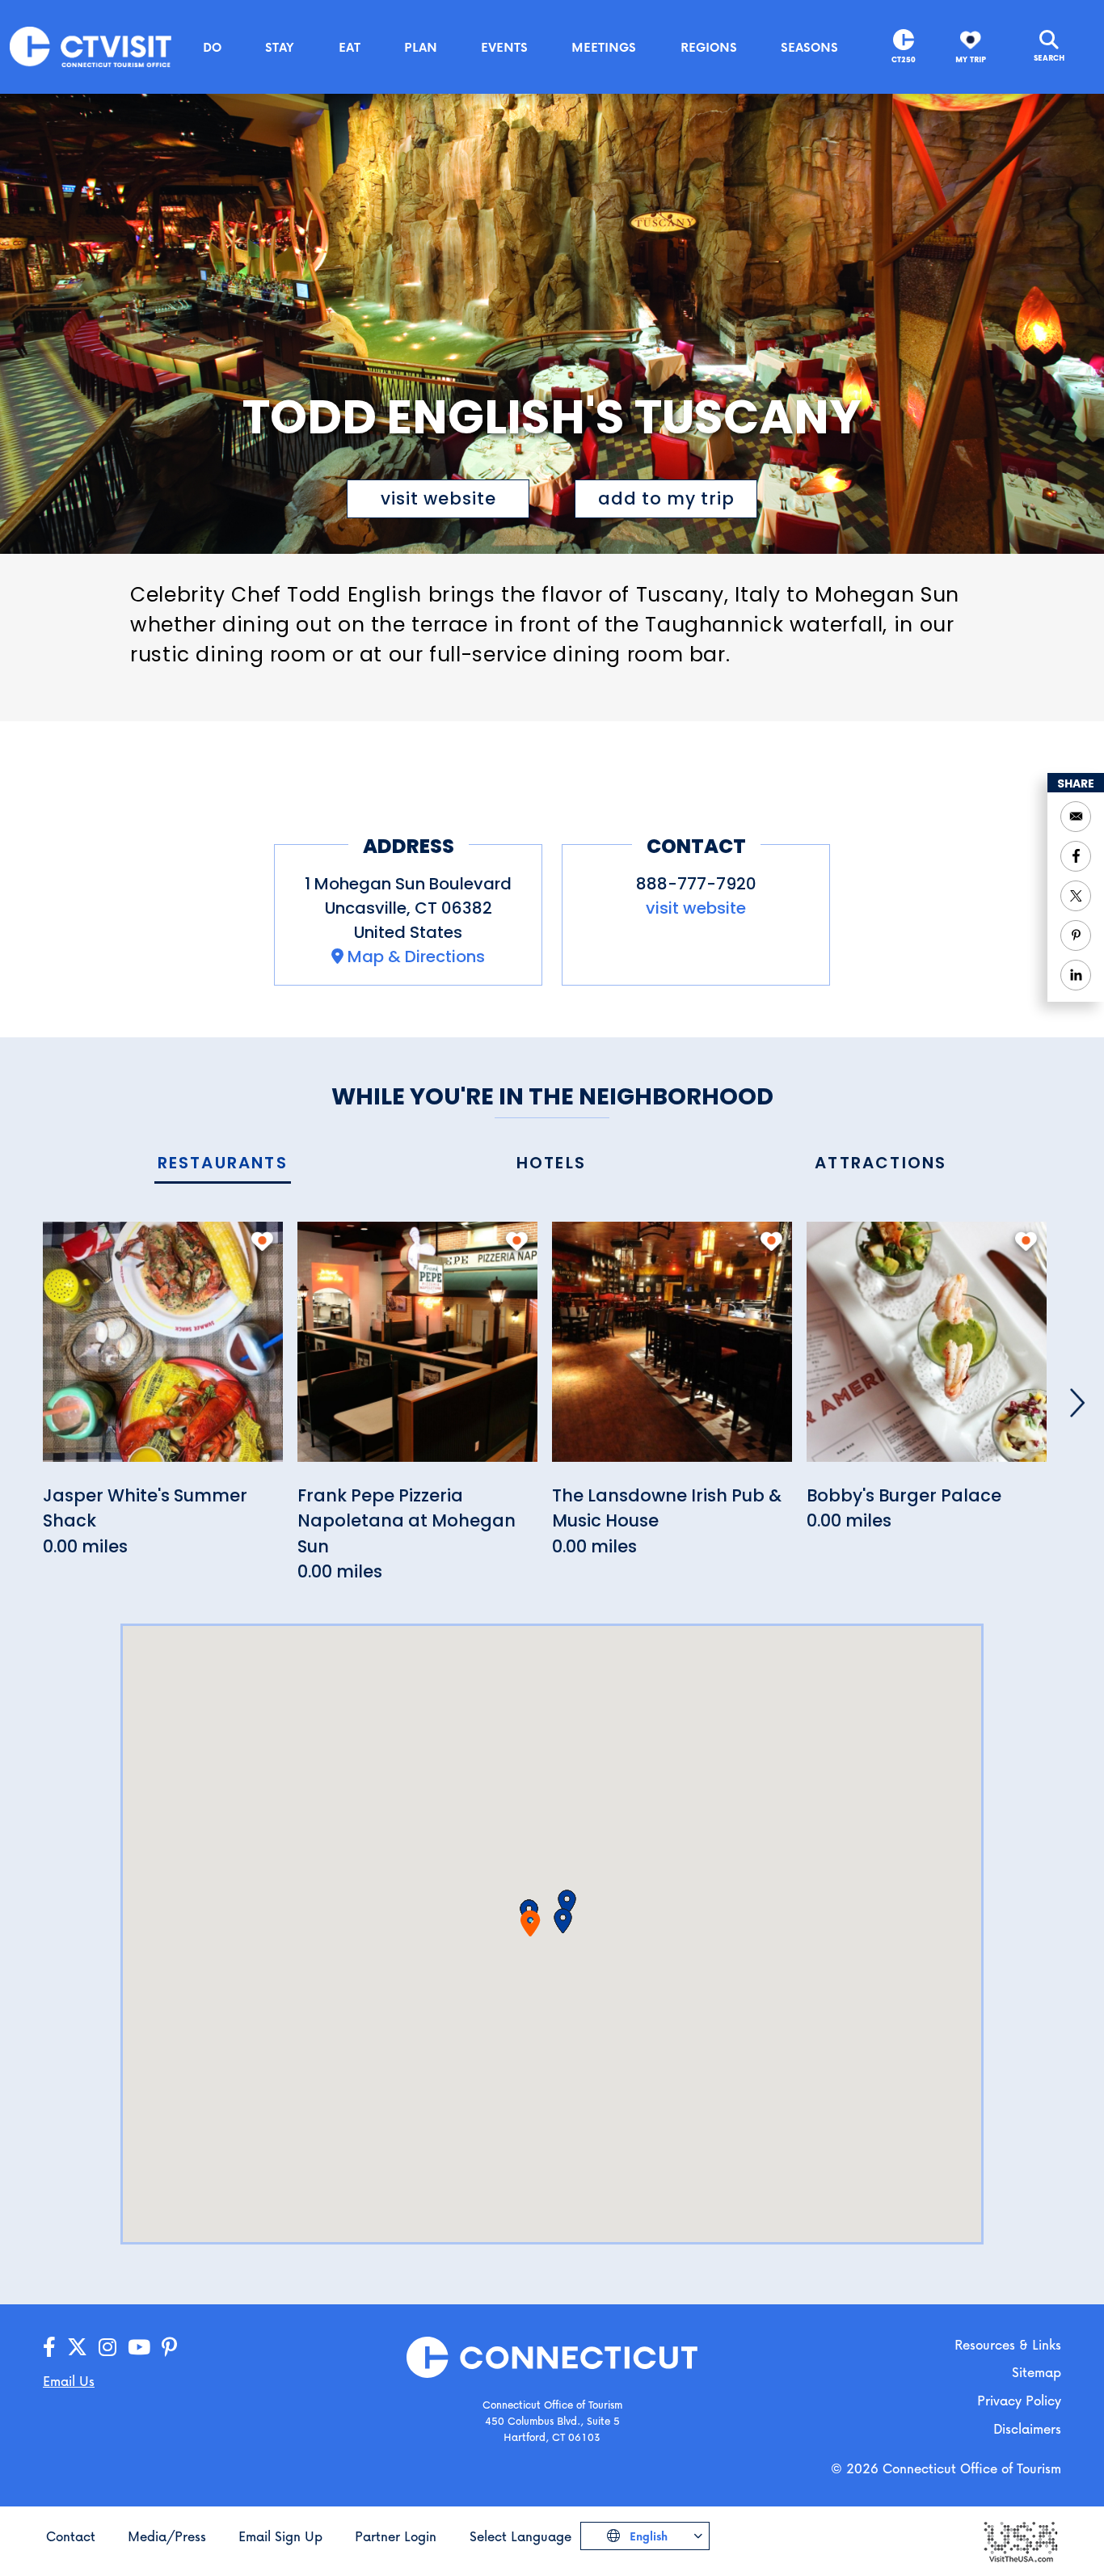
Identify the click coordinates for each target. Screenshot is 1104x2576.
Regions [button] (709, 47)
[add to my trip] (262, 1241)
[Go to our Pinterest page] (169, 2348)
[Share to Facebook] (1076, 856)
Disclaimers (1027, 2428)
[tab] (223, 1164)
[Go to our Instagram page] (107, 2348)
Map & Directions (416, 956)
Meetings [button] (604, 47)
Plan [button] (421, 47)
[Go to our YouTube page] (139, 2348)
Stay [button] (280, 47)
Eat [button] (350, 47)
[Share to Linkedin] (1076, 975)
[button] (563, 1921)
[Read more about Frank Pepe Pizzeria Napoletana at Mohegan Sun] (417, 1351)
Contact (71, 2536)
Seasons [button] (809, 47)
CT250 (904, 59)
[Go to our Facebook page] (49, 2348)
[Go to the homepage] (91, 46)
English (647, 2536)
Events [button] (504, 47)
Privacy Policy (1019, 2400)
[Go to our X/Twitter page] (77, 2348)
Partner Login (396, 2536)
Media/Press (167, 2536)
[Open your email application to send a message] (1076, 817)
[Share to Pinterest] (1076, 935)
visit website (438, 498)
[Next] (1077, 1403)
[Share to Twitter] (1076, 896)
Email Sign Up (280, 2536)
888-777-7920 (696, 884)
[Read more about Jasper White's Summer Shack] (163, 1351)
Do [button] (212, 47)
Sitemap (1037, 2372)
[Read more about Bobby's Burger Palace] (927, 1351)
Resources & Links (1008, 2344)
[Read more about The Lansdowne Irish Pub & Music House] (672, 1351)
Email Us (69, 2381)
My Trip (971, 59)
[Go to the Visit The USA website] (1020, 2541)
